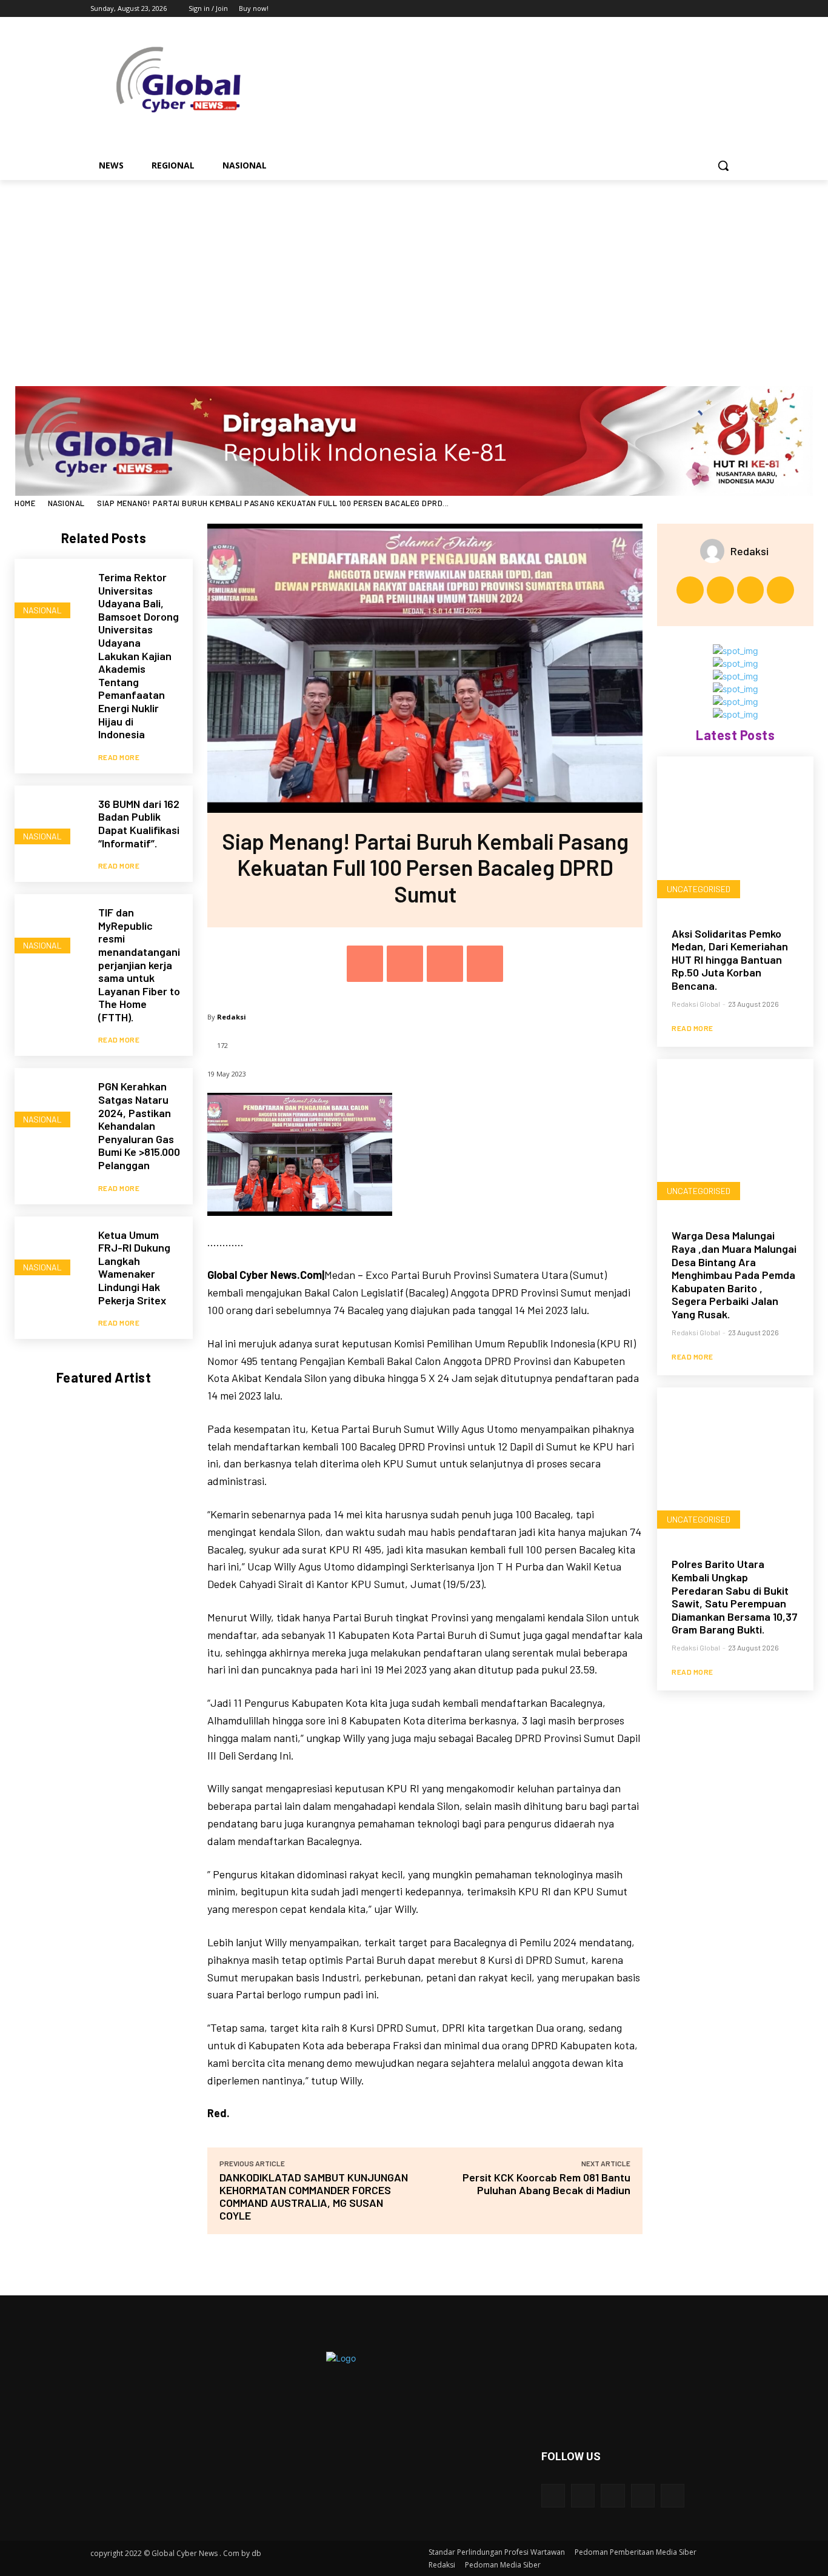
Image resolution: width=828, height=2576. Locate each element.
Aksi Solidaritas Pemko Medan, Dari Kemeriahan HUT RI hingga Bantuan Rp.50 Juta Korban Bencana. (730, 959)
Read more (119, 757)
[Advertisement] (414, 271)
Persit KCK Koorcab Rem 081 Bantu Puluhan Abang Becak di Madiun (546, 2184)
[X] (697, 9)
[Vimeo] (714, 9)
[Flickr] (613, 2496)
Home (25, 503)
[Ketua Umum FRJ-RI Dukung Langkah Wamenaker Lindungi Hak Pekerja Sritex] (50, 1252)
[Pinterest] (445, 964)
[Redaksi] (715, 551)
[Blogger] (553, 2496)
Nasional (66, 503)
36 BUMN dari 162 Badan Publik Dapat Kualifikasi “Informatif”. (139, 823)
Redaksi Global (696, 1004)
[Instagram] (680, 9)
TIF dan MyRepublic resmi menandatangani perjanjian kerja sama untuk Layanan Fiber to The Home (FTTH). (139, 965)
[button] (723, 165)
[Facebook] (663, 9)
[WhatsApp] (485, 964)
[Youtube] (731, 9)
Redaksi (232, 1017)
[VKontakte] (673, 2496)
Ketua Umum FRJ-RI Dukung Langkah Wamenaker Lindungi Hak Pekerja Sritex (134, 1267)
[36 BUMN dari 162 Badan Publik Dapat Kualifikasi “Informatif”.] (50, 821)
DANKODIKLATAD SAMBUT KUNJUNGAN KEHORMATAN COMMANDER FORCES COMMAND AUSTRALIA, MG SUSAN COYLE (314, 2196)
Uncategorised (699, 889)
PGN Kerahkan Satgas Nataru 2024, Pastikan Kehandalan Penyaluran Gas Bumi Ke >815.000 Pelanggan (139, 1126)
